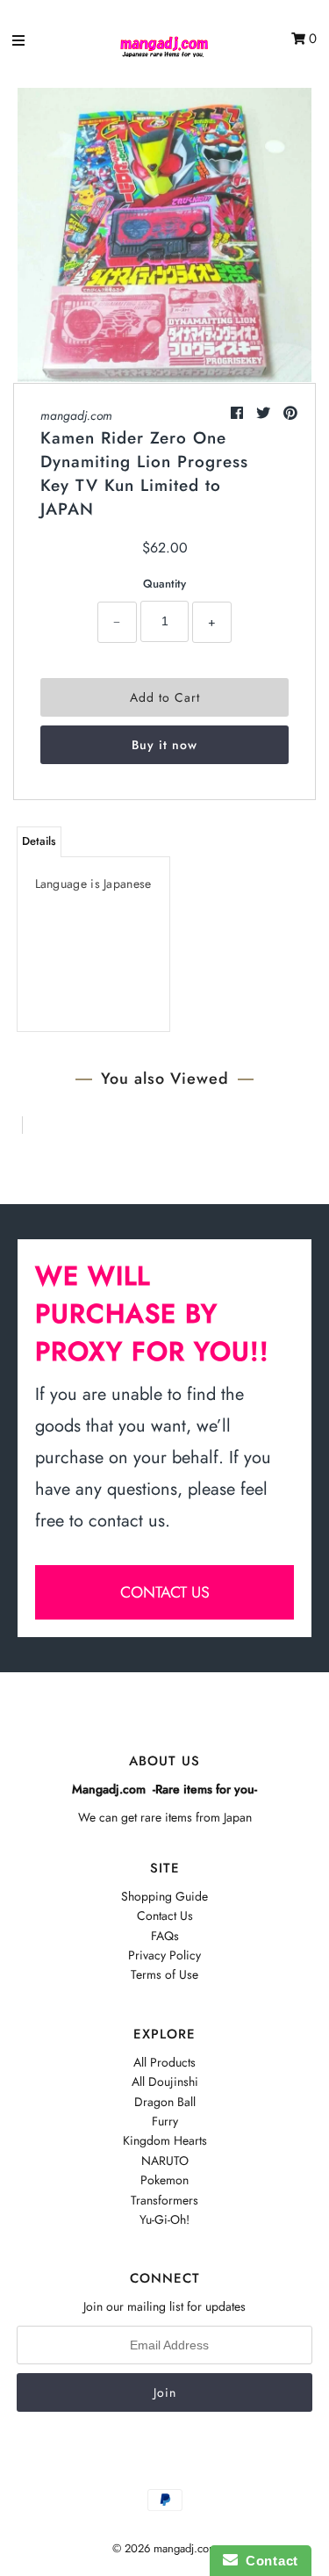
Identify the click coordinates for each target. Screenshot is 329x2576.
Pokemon (164, 2180)
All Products (164, 2062)
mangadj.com (76, 415)
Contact (268, 2561)
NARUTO (165, 2161)
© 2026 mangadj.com (165, 2548)
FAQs (165, 1936)
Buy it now (164, 745)
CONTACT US (165, 1592)
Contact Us (165, 1916)
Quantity (164, 584)
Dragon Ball (165, 2102)
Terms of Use (164, 1974)
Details (39, 841)
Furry (165, 2121)
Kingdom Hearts (165, 2140)
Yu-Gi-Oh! (164, 2219)
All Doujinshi (165, 2082)
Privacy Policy (164, 1955)
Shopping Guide (164, 1896)
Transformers (164, 2200)
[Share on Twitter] (265, 413)
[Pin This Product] (290, 413)
